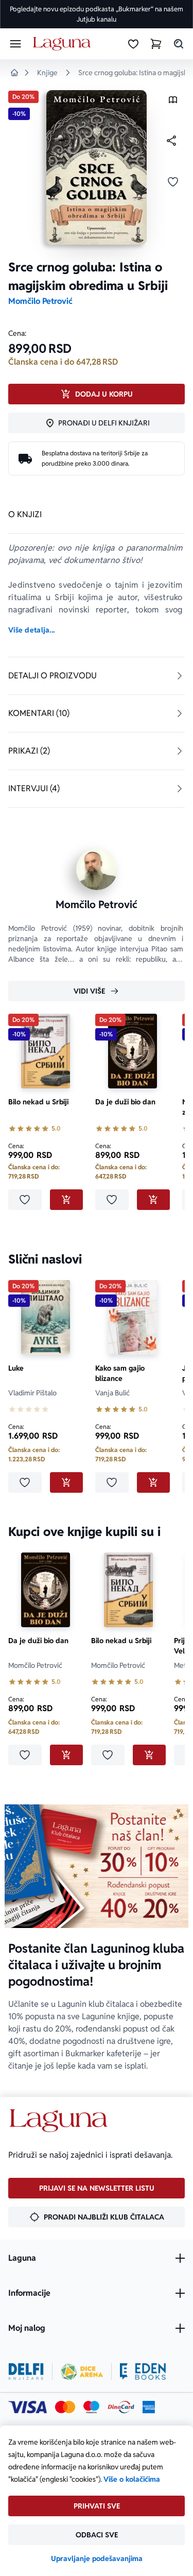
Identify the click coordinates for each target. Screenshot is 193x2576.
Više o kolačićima (132, 2479)
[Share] (171, 141)
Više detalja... (31, 630)
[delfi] (26, 2372)
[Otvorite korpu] (156, 44)
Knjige (47, 73)
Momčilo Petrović (40, 301)
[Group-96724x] (121, 2407)
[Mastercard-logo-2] (65, 2407)
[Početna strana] (64, 44)
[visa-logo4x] (28, 2407)
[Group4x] (91, 2407)
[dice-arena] (82, 2372)
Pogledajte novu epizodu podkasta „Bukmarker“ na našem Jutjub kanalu (97, 14)
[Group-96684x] (143, 2372)
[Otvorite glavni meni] (15, 44)
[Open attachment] (173, 102)
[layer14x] (149, 2407)
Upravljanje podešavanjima (97, 2558)
